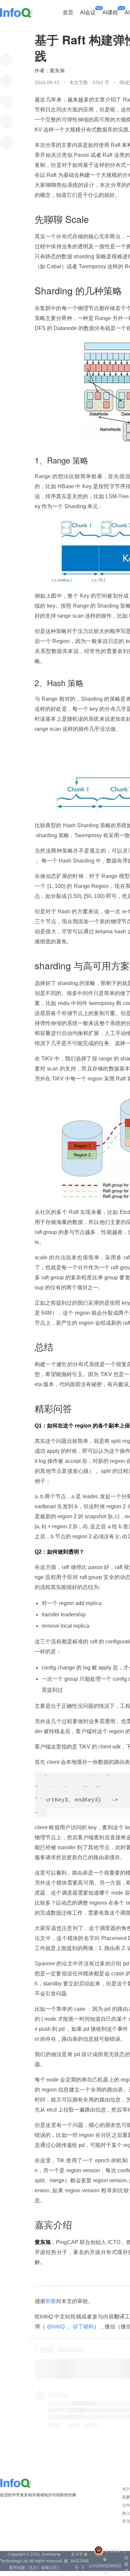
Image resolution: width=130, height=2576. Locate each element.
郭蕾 (51, 2301)
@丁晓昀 (83, 2327)
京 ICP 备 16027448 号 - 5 (79, 2561)
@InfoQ (56, 2327)
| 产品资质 (126, 2561)
